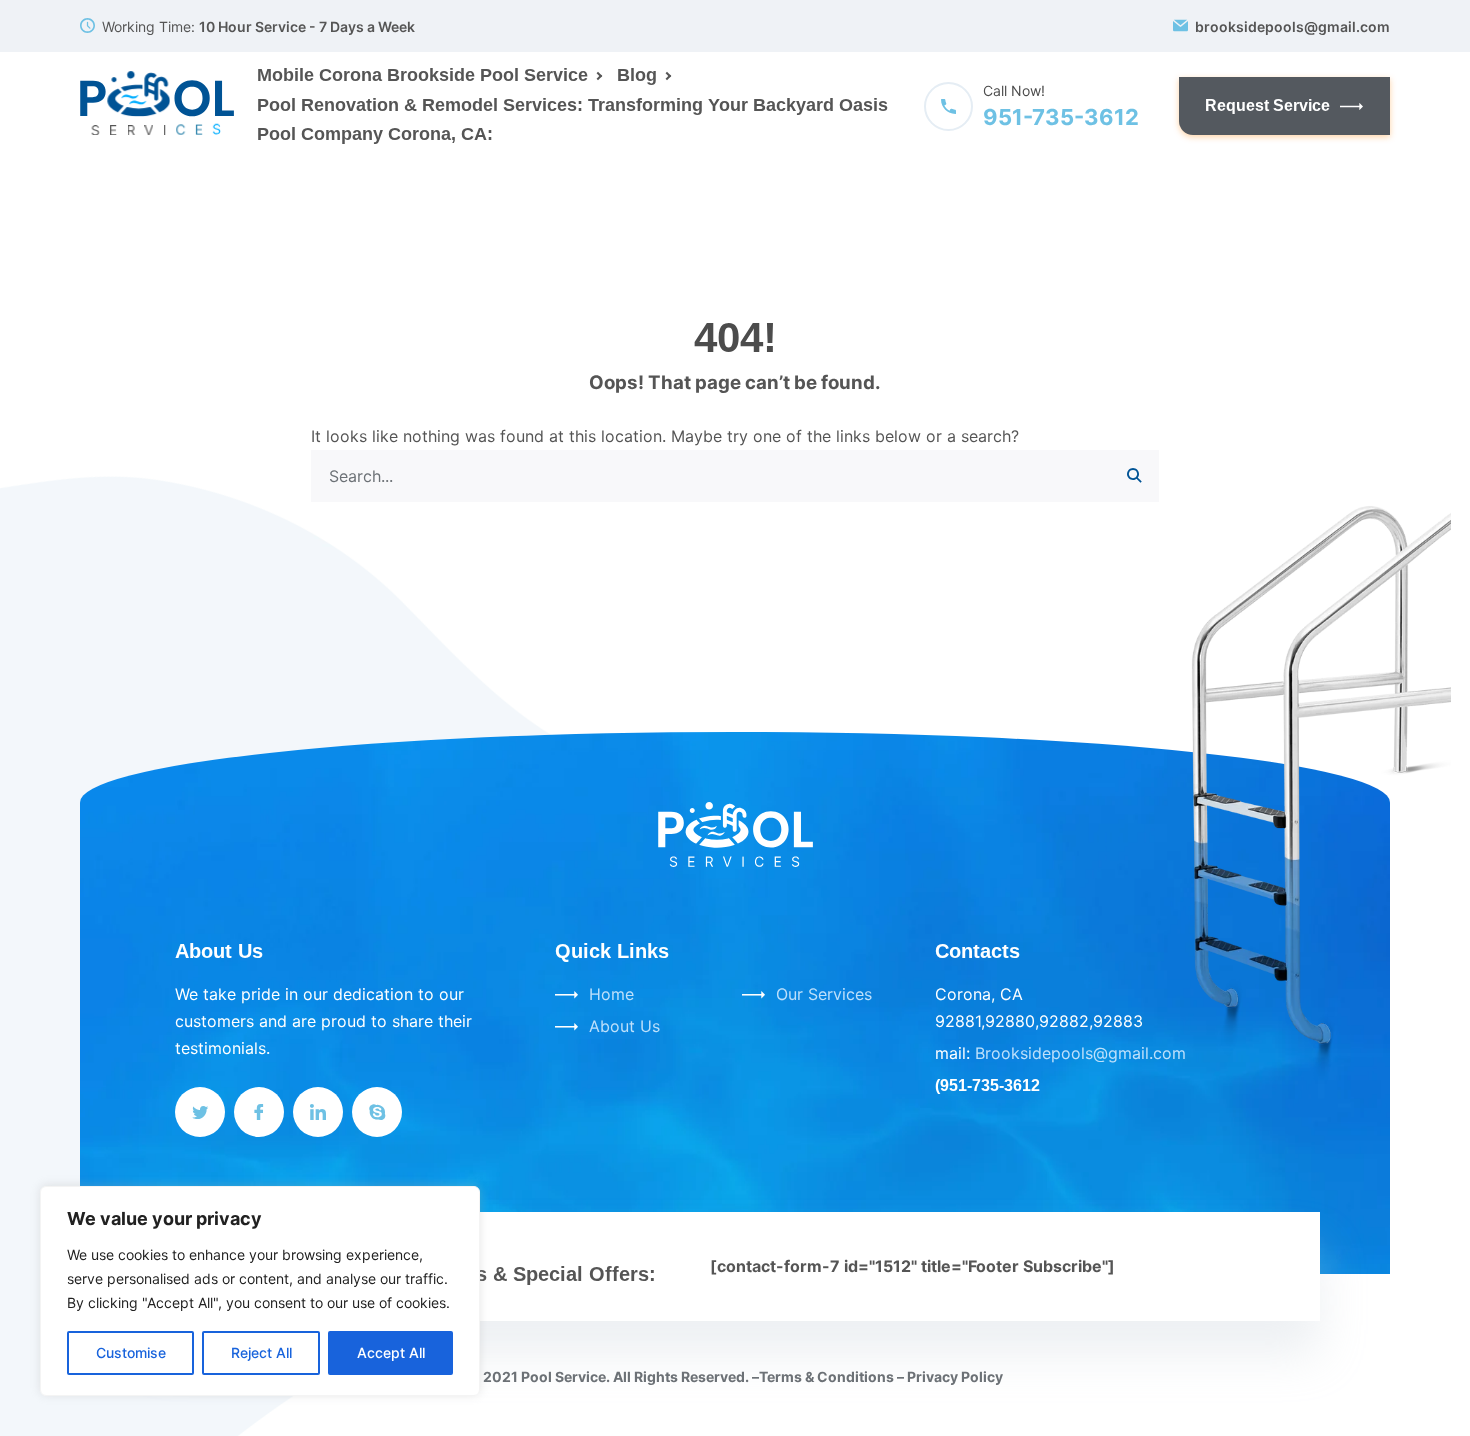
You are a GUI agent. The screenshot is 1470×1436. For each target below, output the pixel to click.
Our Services (824, 994)
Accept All (391, 1352)
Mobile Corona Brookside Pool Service (422, 75)
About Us (624, 1026)
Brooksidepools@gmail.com (1080, 1053)
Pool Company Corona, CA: (375, 134)
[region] (260, 1291)
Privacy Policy (955, 1376)
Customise (131, 1352)
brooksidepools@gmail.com (1292, 27)
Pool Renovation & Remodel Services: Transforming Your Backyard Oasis (572, 105)
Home (611, 994)
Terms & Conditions (826, 1376)
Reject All (261, 1352)
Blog (637, 75)
